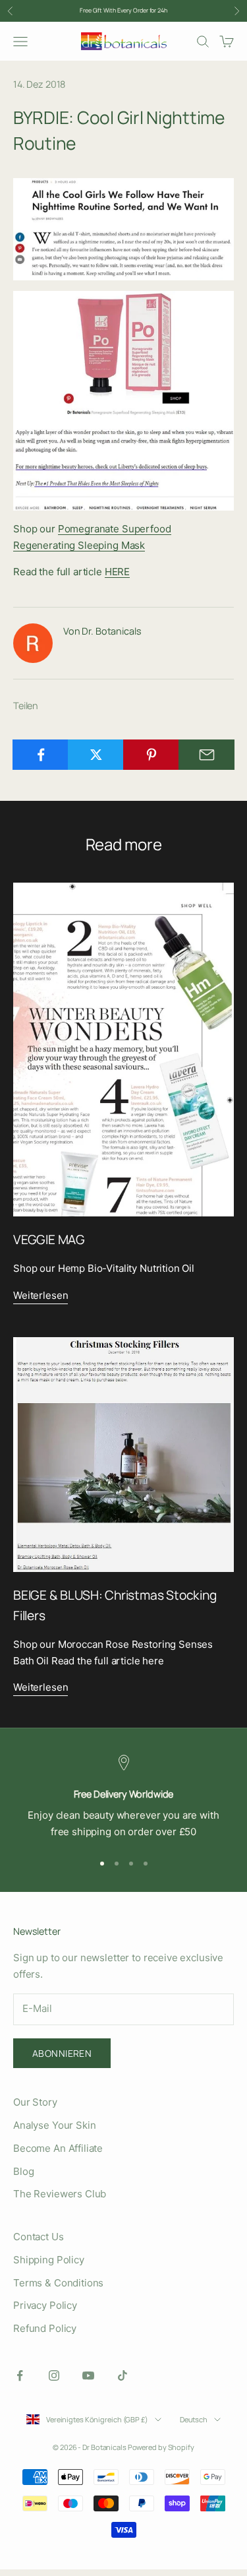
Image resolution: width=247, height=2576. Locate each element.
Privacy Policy (45, 2305)
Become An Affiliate (58, 2148)
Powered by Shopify (161, 2447)
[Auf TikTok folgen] (123, 2375)
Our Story (35, 2102)
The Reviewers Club (60, 2194)
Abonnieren (62, 2053)
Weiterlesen (41, 1295)
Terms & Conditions (58, 2283)
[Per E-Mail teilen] (206, 755)
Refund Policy (45, 2328)
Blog (23, 2171)
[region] (123, 1798)
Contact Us (39, 2237)
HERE (117, 572)
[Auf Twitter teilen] (96, 755)
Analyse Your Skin (54, 2125)
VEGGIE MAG (49, 1240)
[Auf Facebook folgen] (20, 2375)
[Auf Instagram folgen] (54, 2375)
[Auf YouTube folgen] (88, 2375)
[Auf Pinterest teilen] (151, 755)
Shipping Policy (49, 2260)
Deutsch (194, 2419)
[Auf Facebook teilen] (41, 755)
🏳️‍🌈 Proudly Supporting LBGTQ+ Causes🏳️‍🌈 (123, 16)
